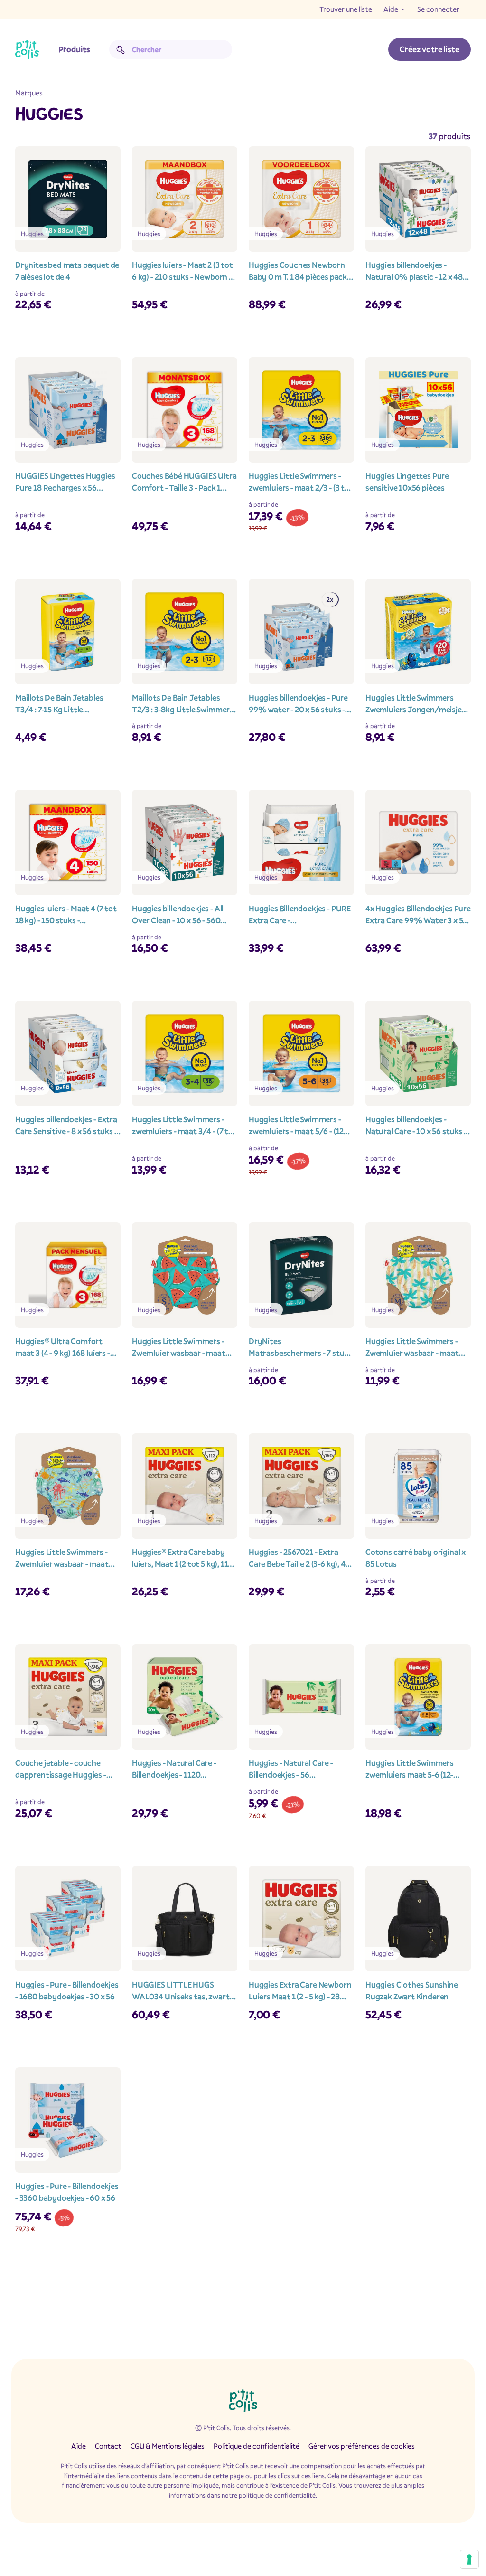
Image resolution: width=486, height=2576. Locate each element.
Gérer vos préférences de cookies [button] (362, 2446)
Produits (74, 49)
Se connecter (438, 9)
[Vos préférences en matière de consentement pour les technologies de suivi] (469, 2559)
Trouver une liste (346, 9)
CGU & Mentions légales (168, 2446)
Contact (108, 2446)
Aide (391, 9)
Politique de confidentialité (257, 2446)
